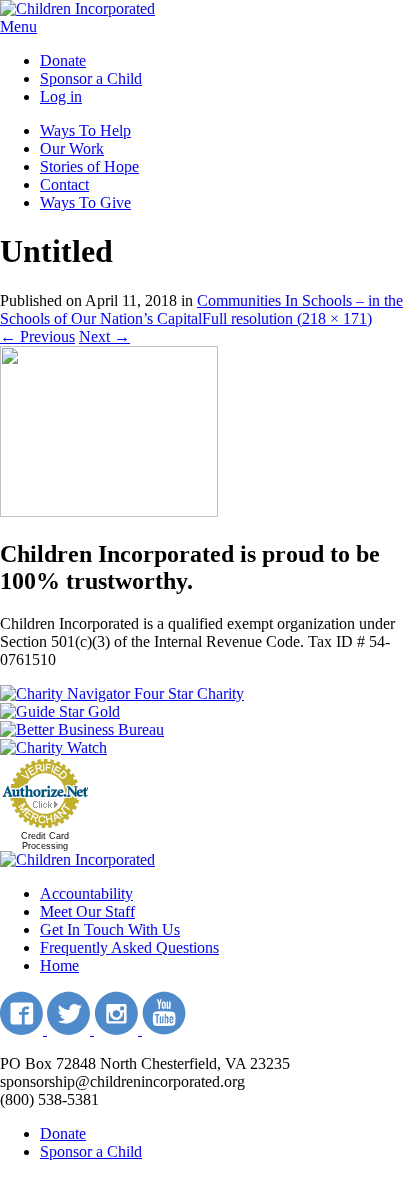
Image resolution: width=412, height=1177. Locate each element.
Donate (63, 60)
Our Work (72, 148)
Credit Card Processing (45, 841)
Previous (37, 336)
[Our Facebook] (23, 1029)
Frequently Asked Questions (129, 947)
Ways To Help (85, 130)
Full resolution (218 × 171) (287, 318)
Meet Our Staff (87, 911)
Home (59, 965)
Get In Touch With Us (110, 929)
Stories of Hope (89, 166)
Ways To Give (85, 202)
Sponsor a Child (91, 78)
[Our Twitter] (70, 1029)
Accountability (86, 893)
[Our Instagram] (118, 1029)
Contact (64, 184)
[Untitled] (109, 511)
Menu (18, 26)
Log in (61, 96)
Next (104, 336)
